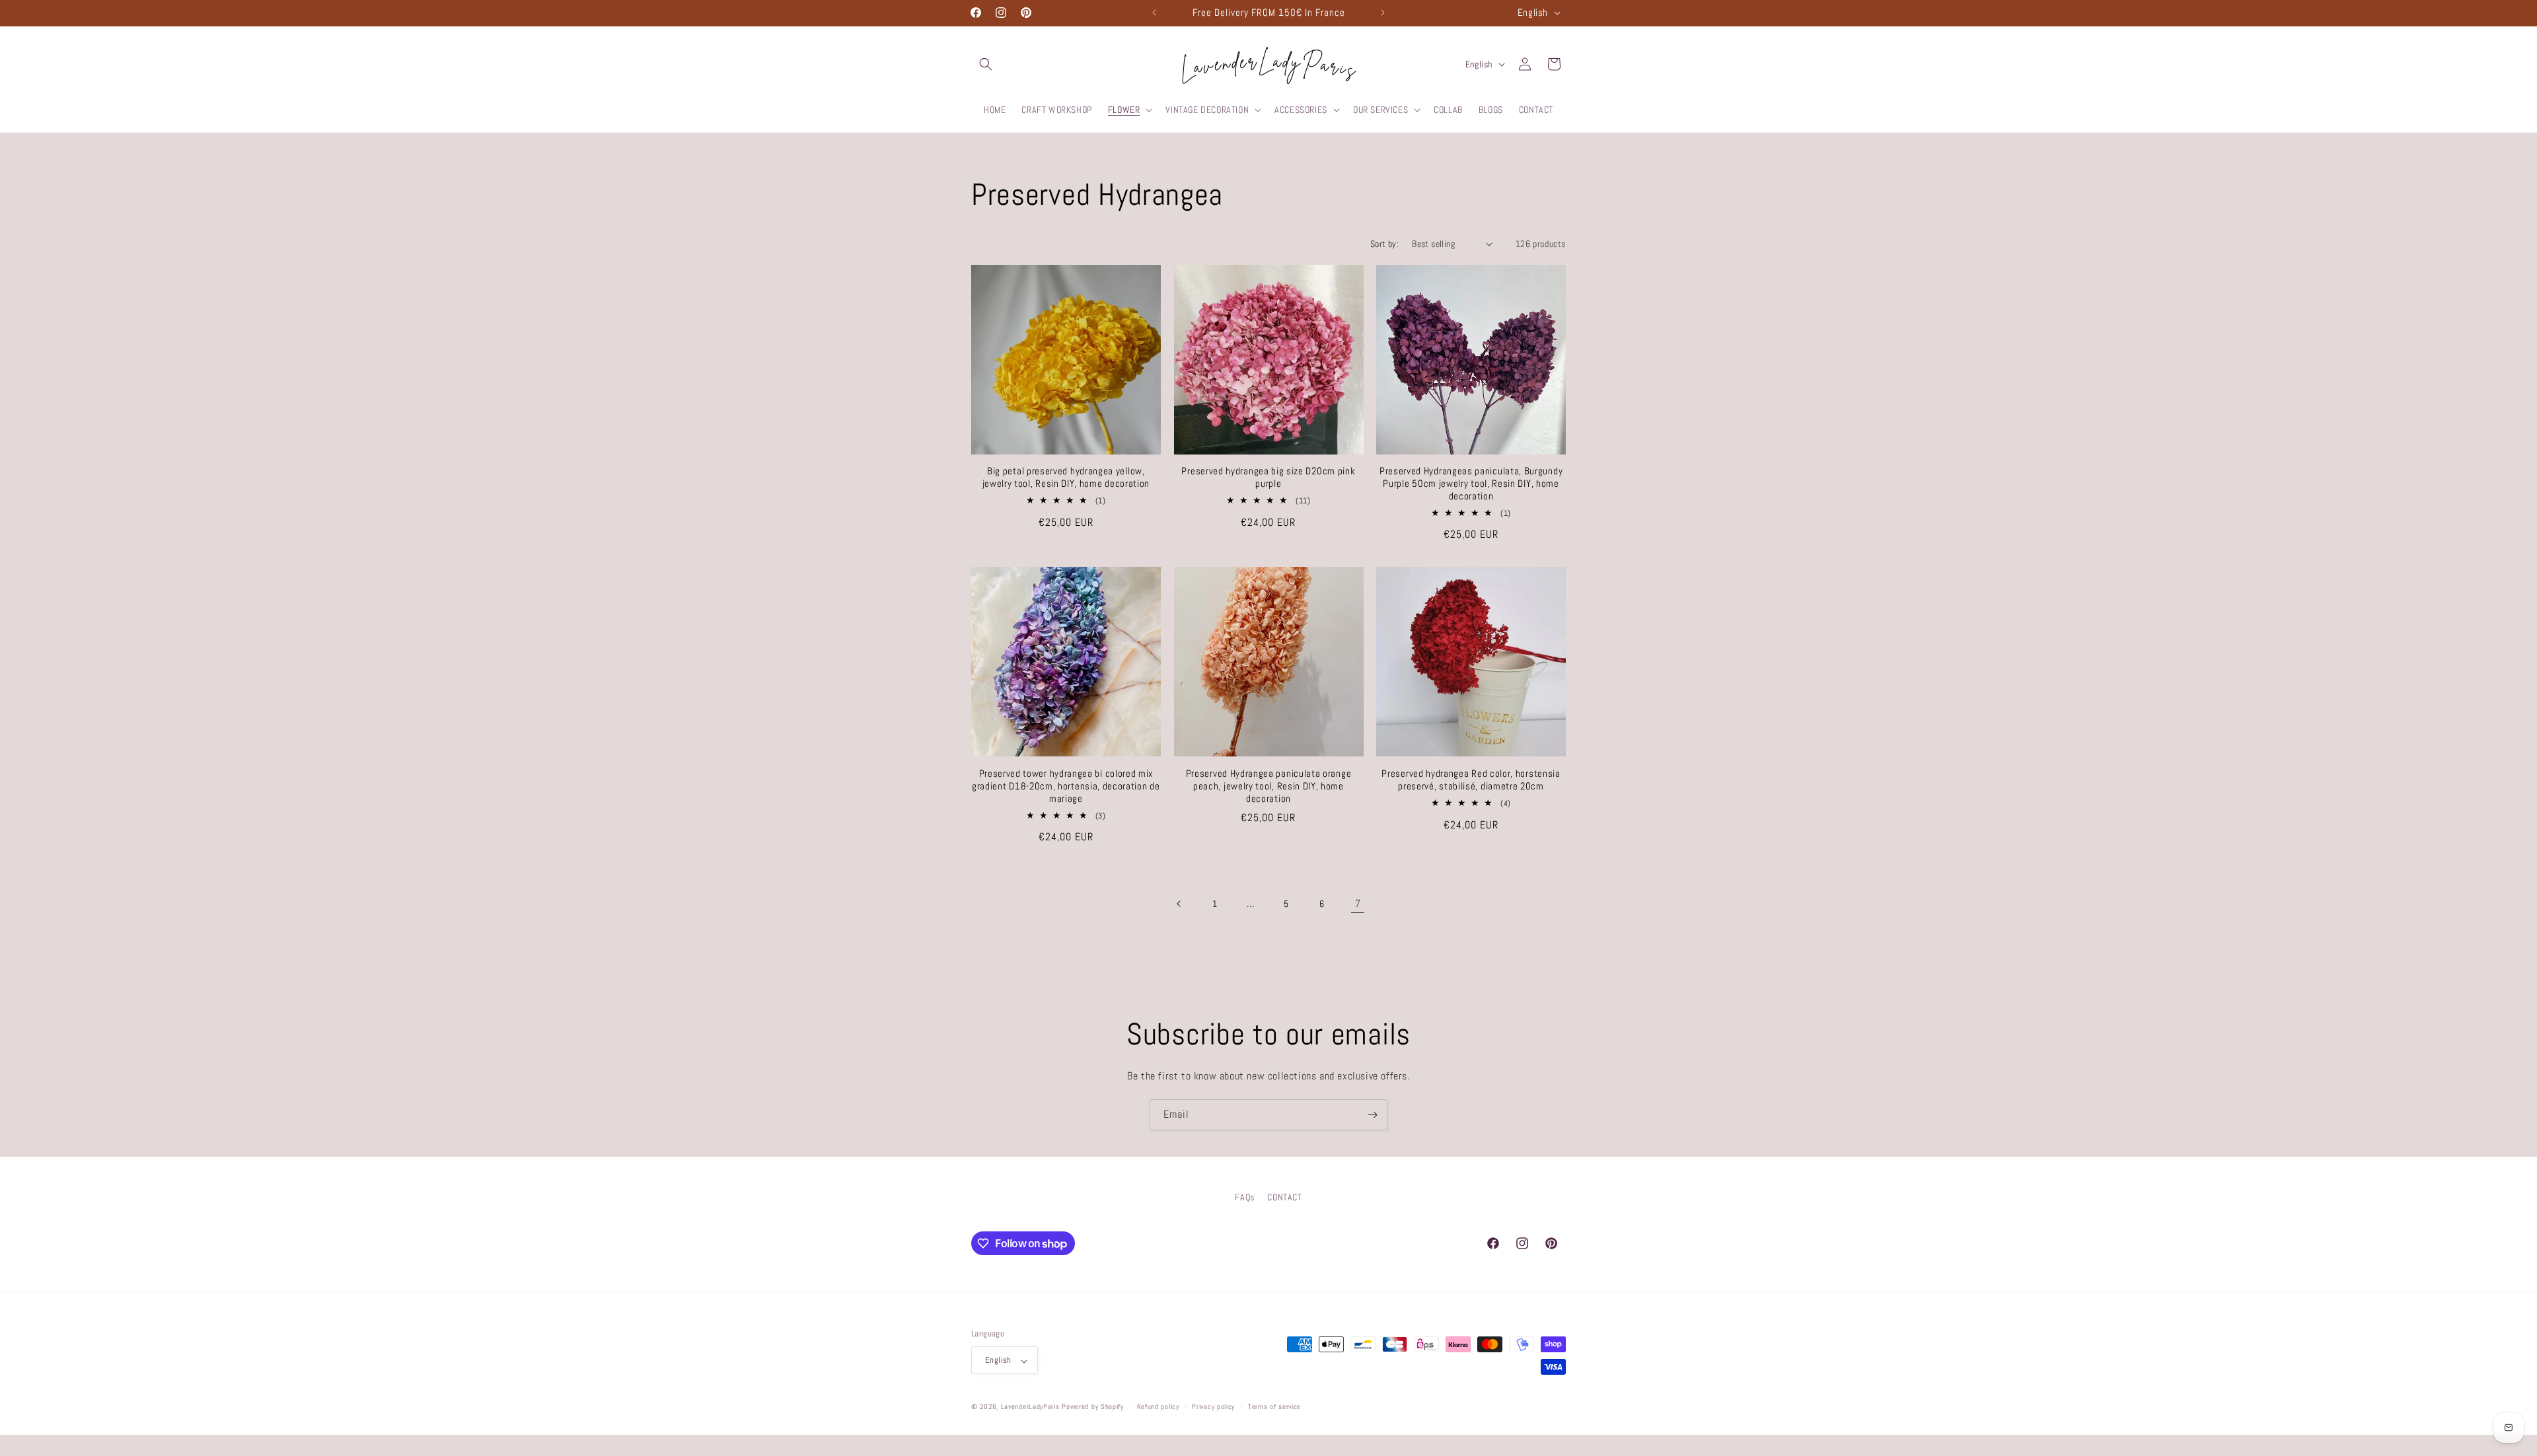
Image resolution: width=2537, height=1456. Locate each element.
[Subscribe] (1372, 1115)
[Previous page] (1179, 904)
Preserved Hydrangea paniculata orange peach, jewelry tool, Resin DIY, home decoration (1269, 786)
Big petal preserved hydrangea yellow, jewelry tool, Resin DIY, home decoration (1066, 477)
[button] (986, 64)
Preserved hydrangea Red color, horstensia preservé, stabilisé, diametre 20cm (1471, 780)
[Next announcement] (1383, 13)
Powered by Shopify (1093, 1407)
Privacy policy (1213, 1406)
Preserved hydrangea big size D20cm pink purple (1268, 477)
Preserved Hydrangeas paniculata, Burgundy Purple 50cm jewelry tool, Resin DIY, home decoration (1471, 484)
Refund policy (1158, 1406)
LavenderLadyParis (1030, 1407)
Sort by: (1384, 244)
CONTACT (1284, 1197)
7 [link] (1358, 903)
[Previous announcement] (1154, 13)
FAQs (1244, 1197)
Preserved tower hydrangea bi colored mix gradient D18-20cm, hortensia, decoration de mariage (1066, 786)
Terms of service (1274, 1406)
